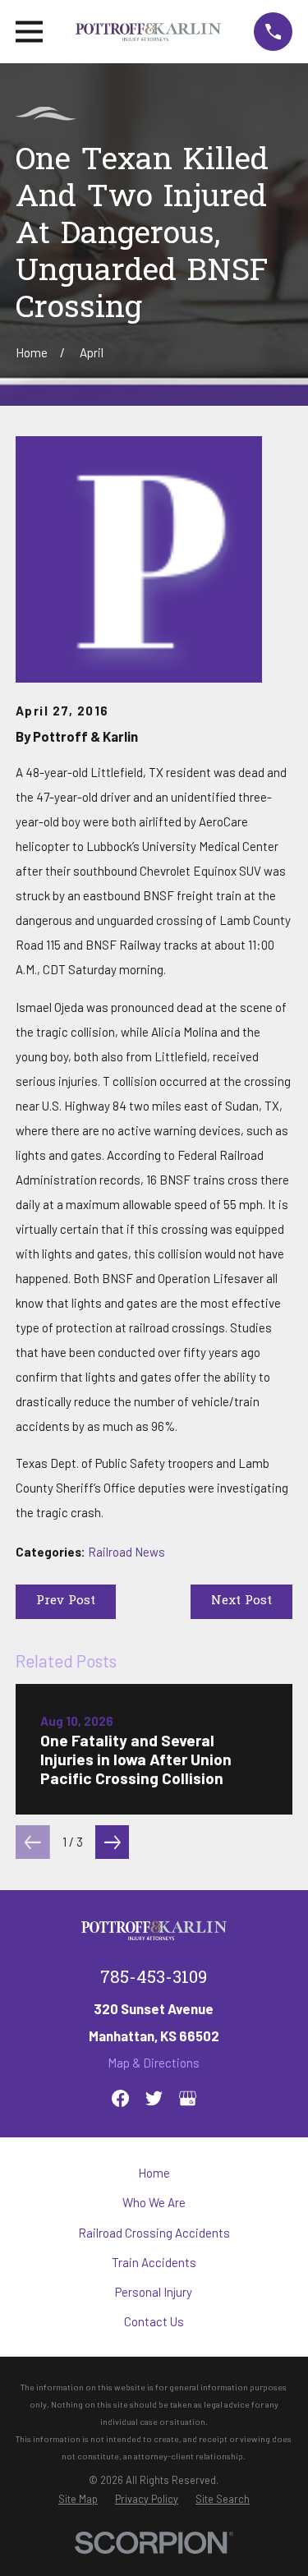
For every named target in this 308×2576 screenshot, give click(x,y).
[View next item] (113, 1842)
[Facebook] (120, 2098)
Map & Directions (154, 2063)
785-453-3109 (154, 1979)
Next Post (241, 1601)
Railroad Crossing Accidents (154, 2233)
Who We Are (154, 2202)
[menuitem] (78, 2499)
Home (154, 2173)
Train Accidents (154, 2262)
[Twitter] (154, 2098)
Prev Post (66, 1601)
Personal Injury (154, 2292)
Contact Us (154, 2321)
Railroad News (126, 1552)
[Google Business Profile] (188, 2098)
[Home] (148, 32)
